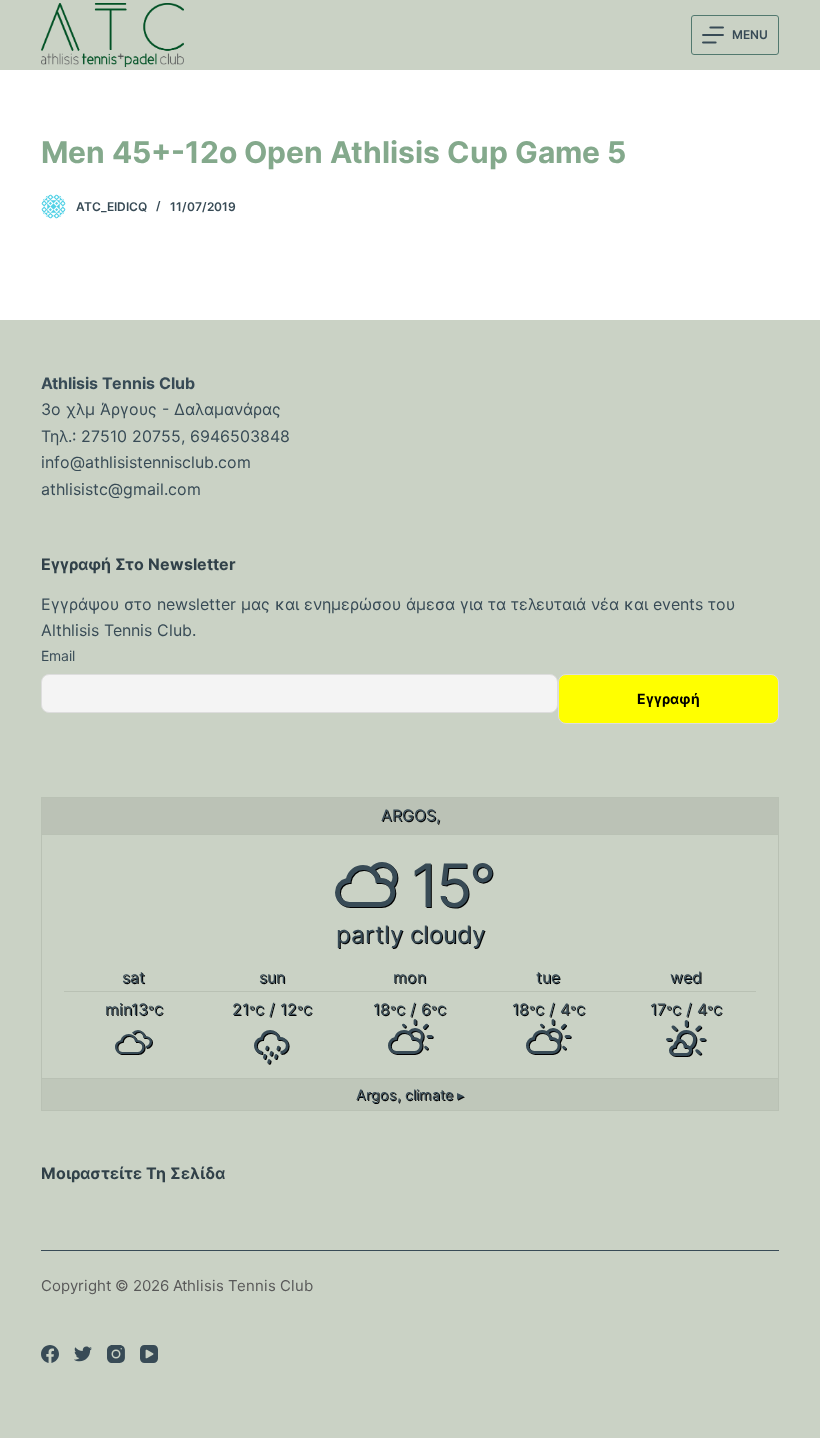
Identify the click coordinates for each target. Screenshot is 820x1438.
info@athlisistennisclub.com (146, 462)
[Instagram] (116, 1354)
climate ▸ (410, 1094)
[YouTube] (149, 1354)
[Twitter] (83, 1354)
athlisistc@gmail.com (121, 489)
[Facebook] (50, 1354)
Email (58, 655)
